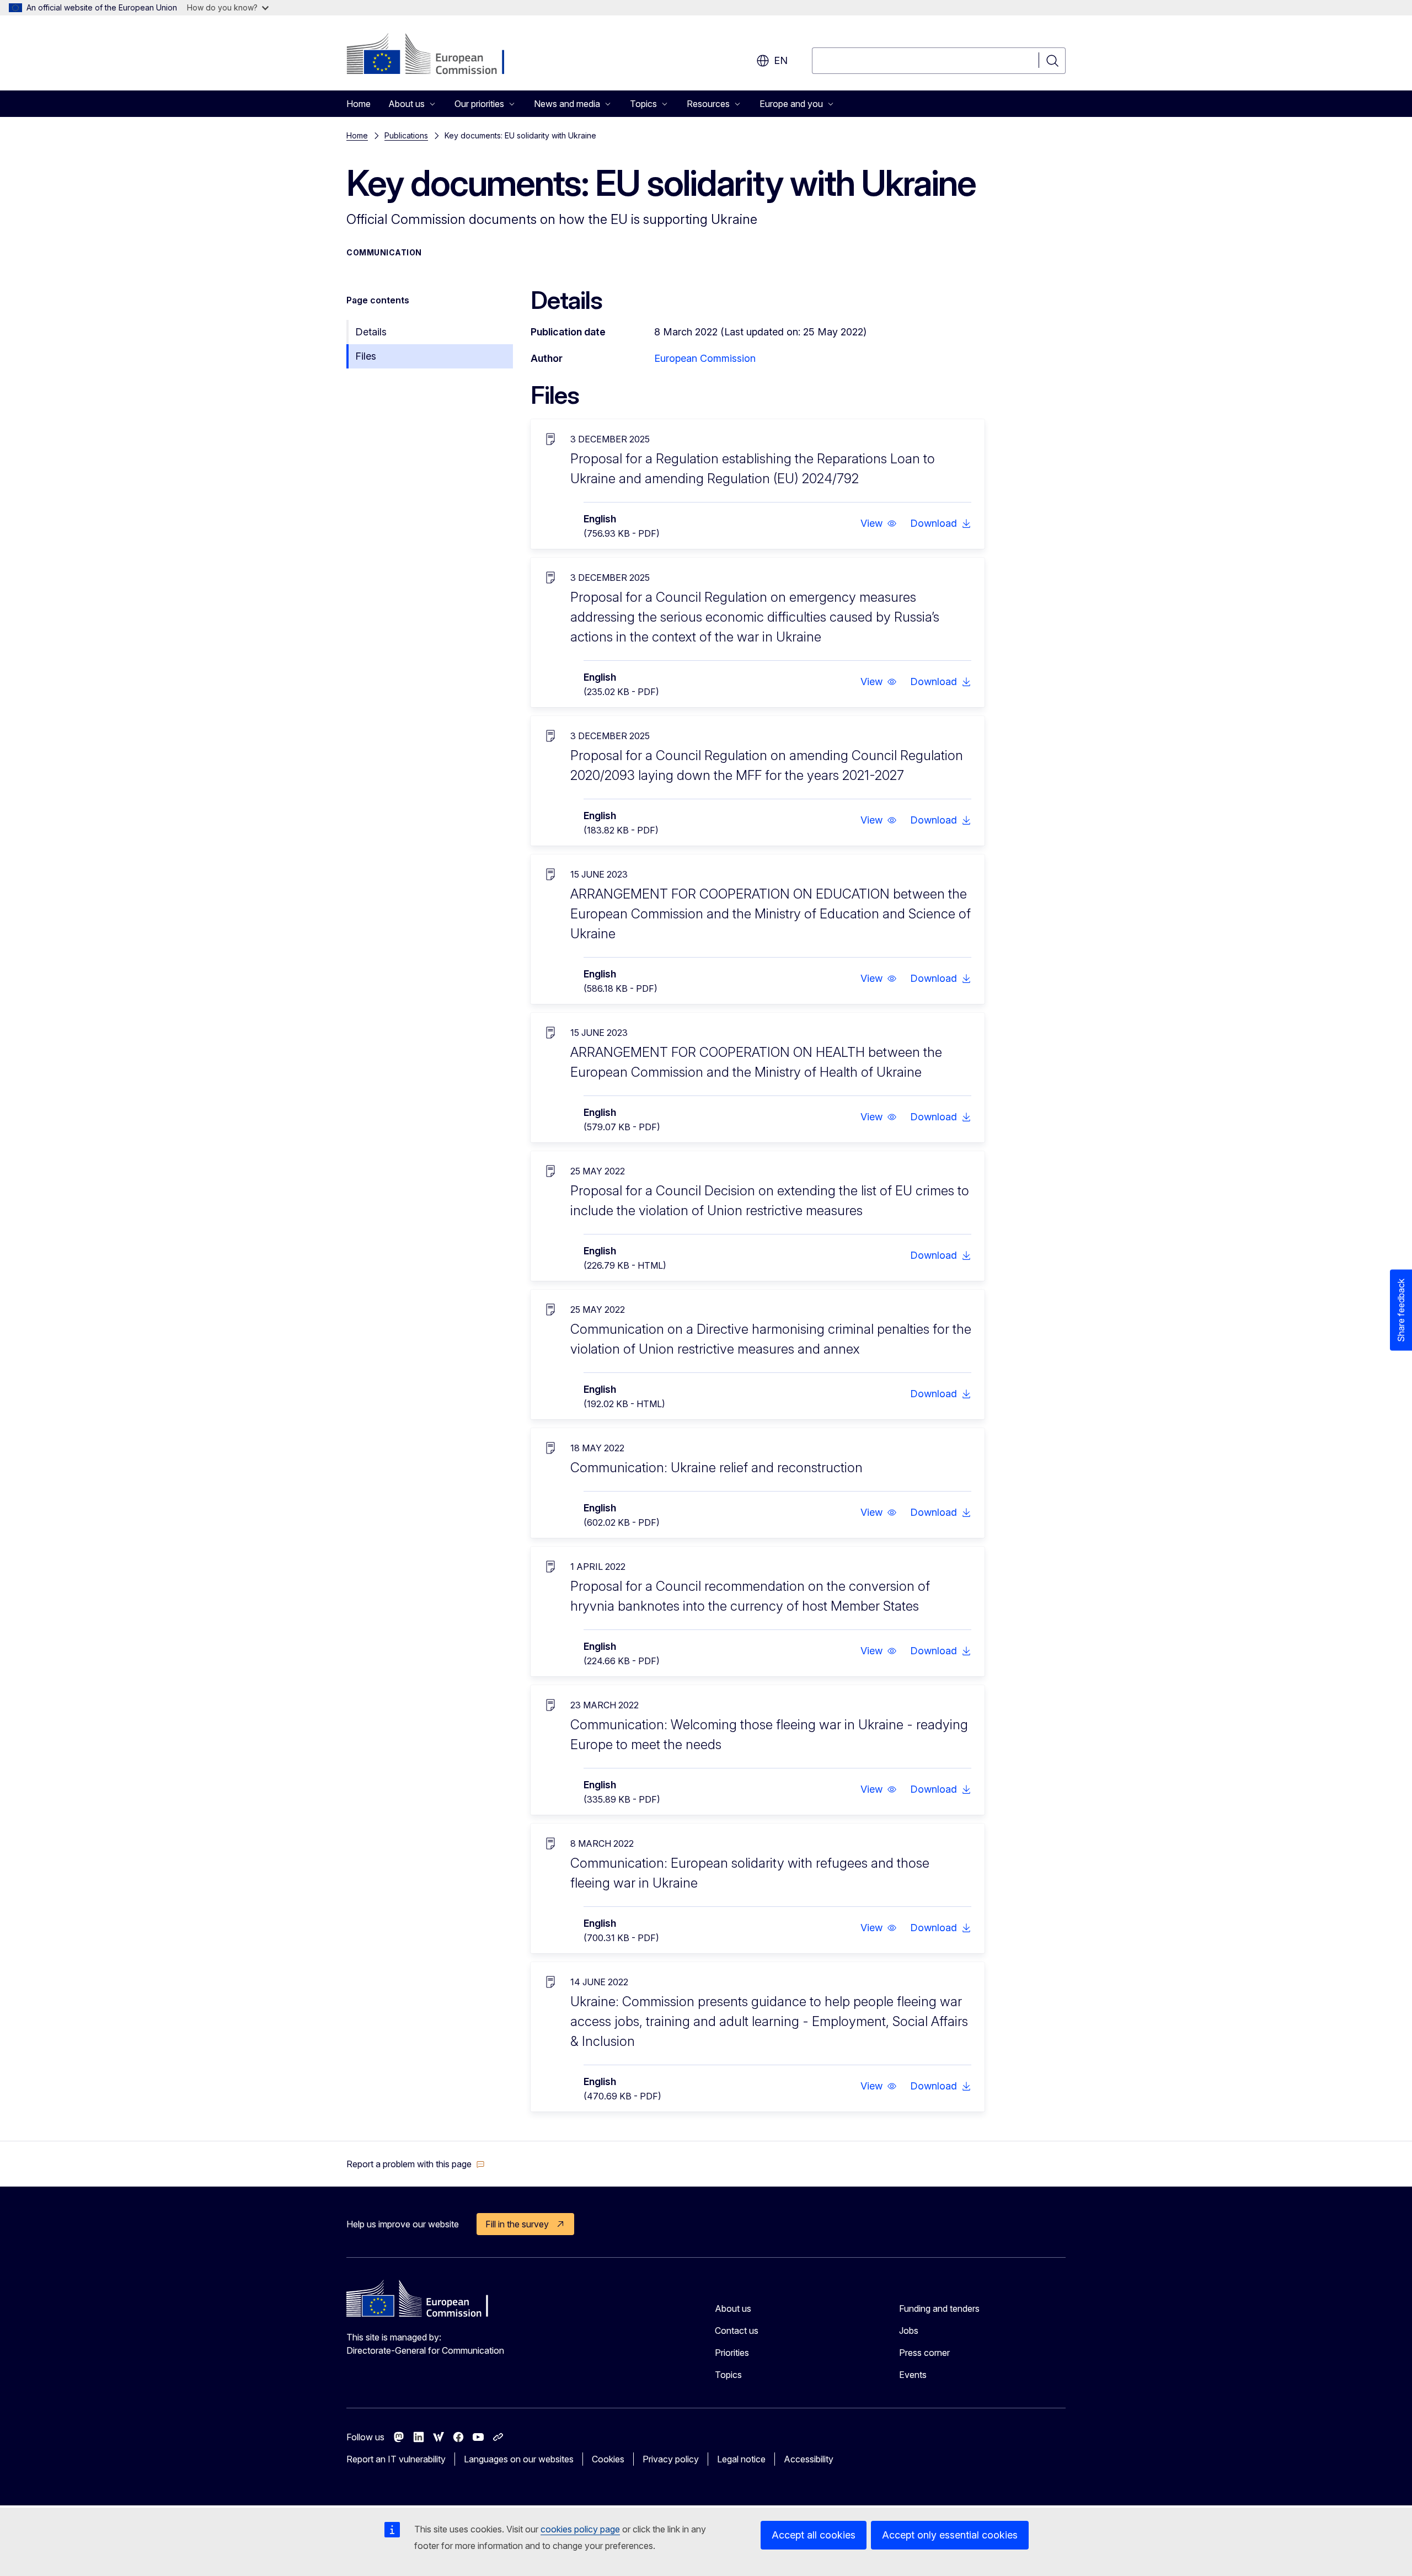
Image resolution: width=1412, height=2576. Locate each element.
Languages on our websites (519, 2459)
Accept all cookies (814, 2535)
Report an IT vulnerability (396, 2459)
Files (366, 356)
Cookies (608, 2459)
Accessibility (809, 2459)
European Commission (705, 358)
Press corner (924, 2353)
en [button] (781, 60)
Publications (406, 135)
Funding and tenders (939, 2308)
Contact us (737, 2331)
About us (733, 2308)
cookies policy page (580, 2529)
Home (359, 104)
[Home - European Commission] (435, 55)
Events (913, 2375)
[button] (879, 523)
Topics (728, 2375)
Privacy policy (671, 2459)
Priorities (732, 2353)
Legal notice (741, 2459)
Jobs (909, 2331)
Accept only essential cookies (950, 2535)
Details (371, 332)
